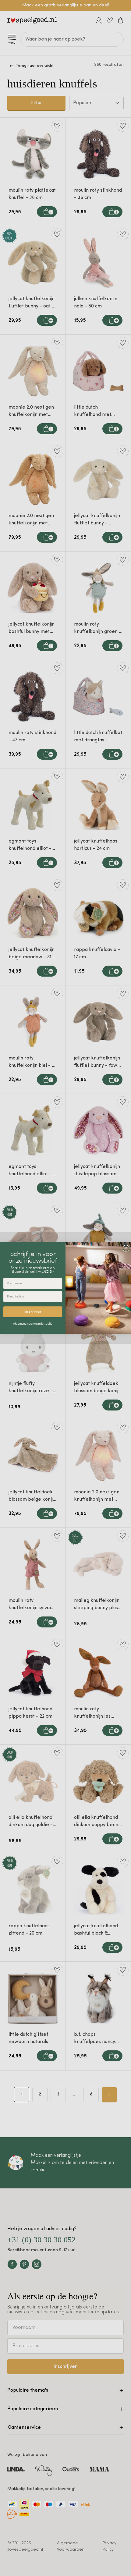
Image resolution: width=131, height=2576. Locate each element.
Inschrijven (33, 1312)
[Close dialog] (126, 1248)
